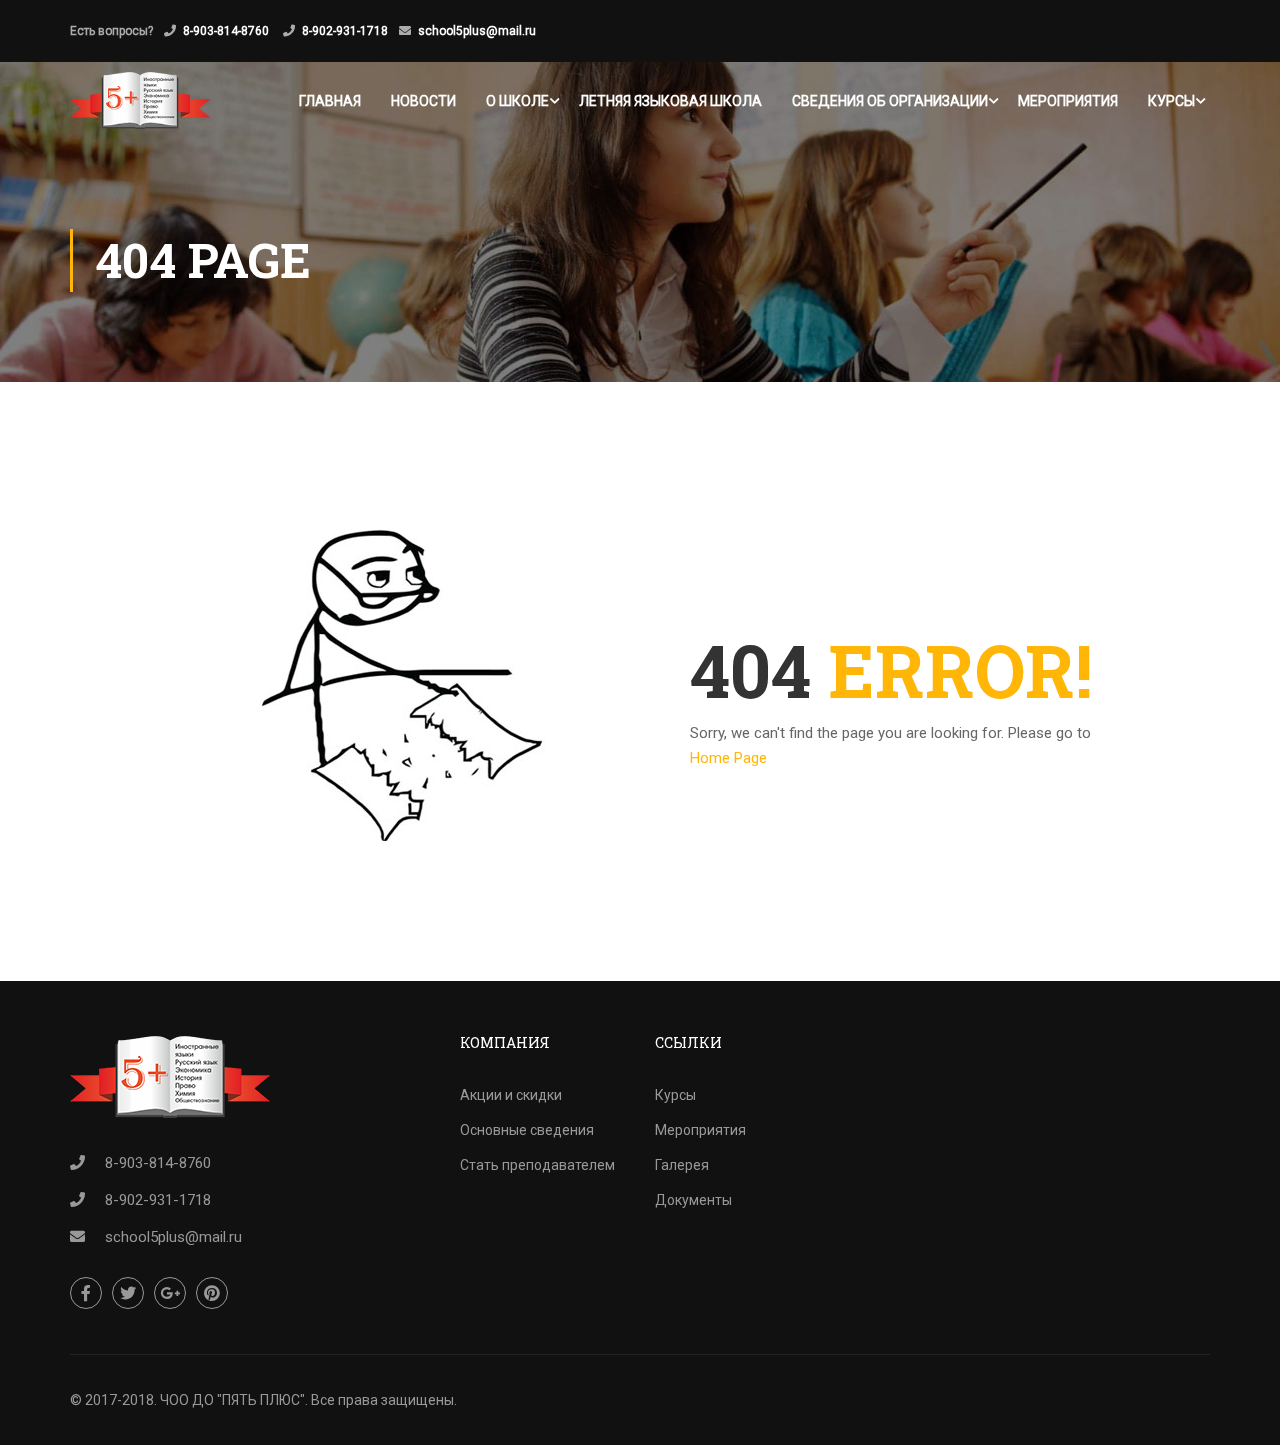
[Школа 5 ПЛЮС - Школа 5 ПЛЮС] (140, 100)
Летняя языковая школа (670, 101)
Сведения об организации (890, 101)
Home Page (728, 758)
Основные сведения (527, 1130)
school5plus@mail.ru (477, 31)
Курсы (1171, 101)
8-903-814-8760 (227, 31)
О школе (517, 101)
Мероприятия (1068, 101)
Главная (330, 101)
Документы (693, 1200)
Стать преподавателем (537, 1165)
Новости (423, 101)
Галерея (682, 1165)
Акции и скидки (511, 1095)
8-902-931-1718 (345, 31)
